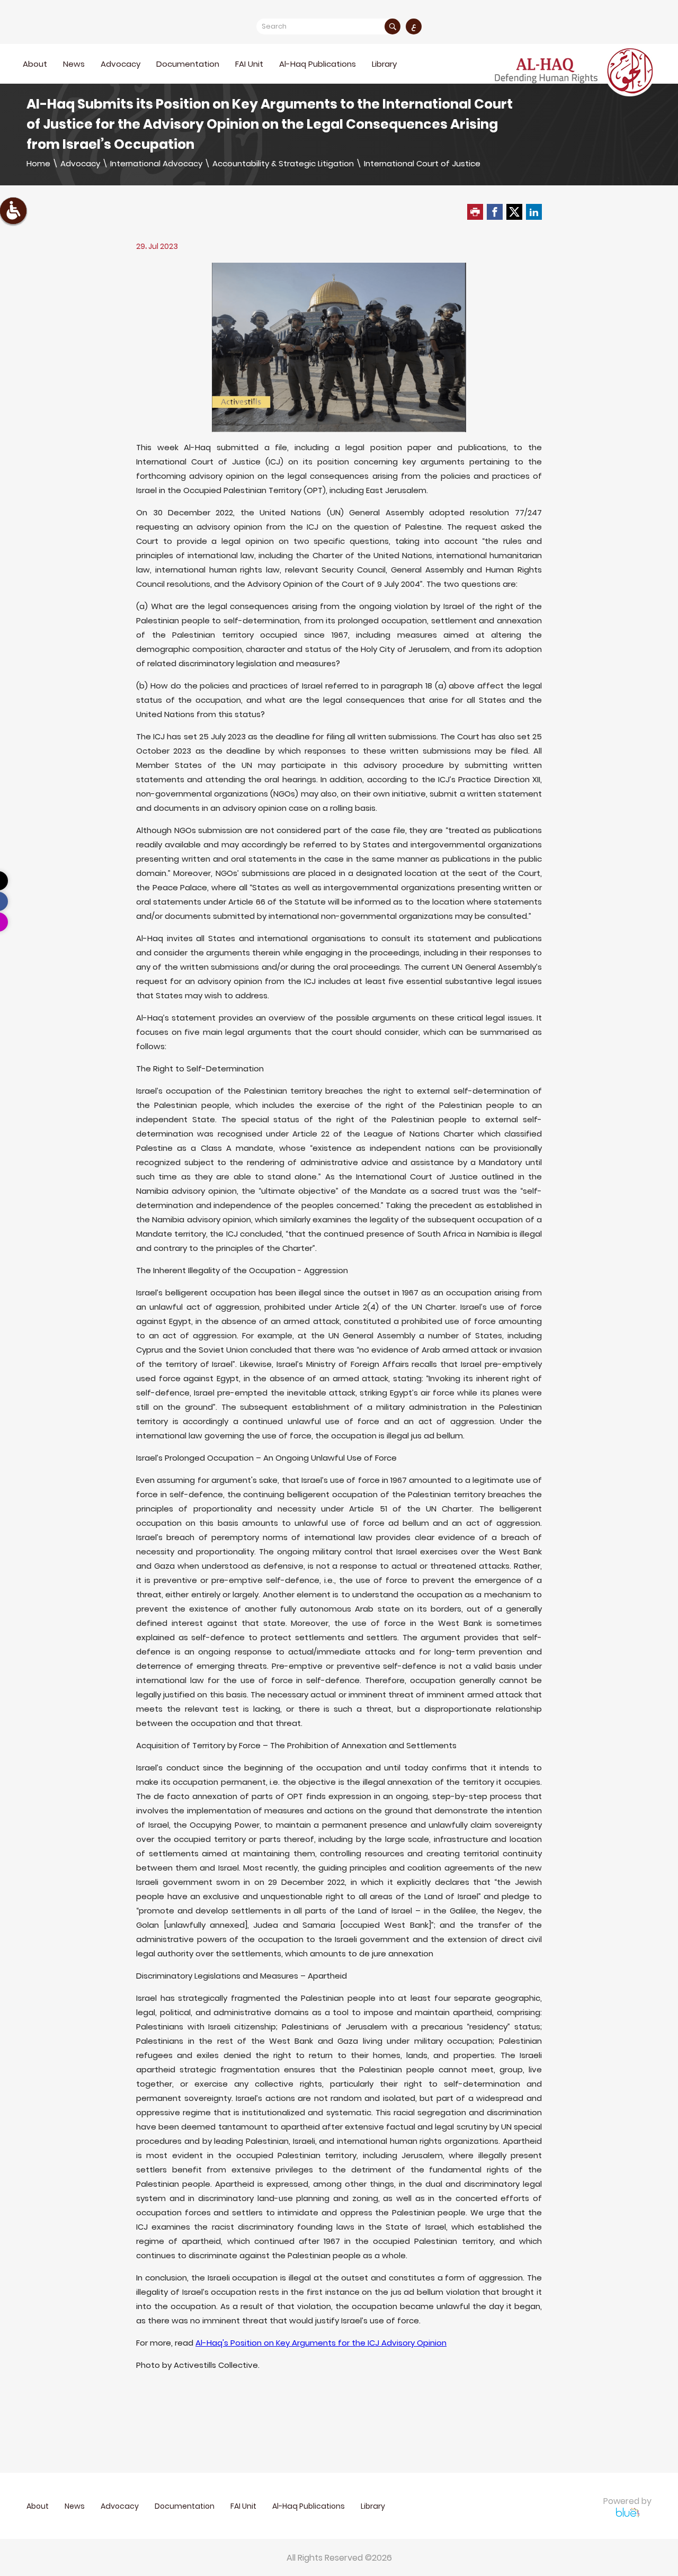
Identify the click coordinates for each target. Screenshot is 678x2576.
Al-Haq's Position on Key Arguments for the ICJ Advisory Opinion (321, 2343)
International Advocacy (156, 163)
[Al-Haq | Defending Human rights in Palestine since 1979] (575, 71)
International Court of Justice (422, 163)
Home (38, 163)
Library (384, 64)
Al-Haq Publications (318, 64)
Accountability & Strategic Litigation (283, 163)
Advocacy (80, 163)
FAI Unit (249, 64)
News (74, 64)
